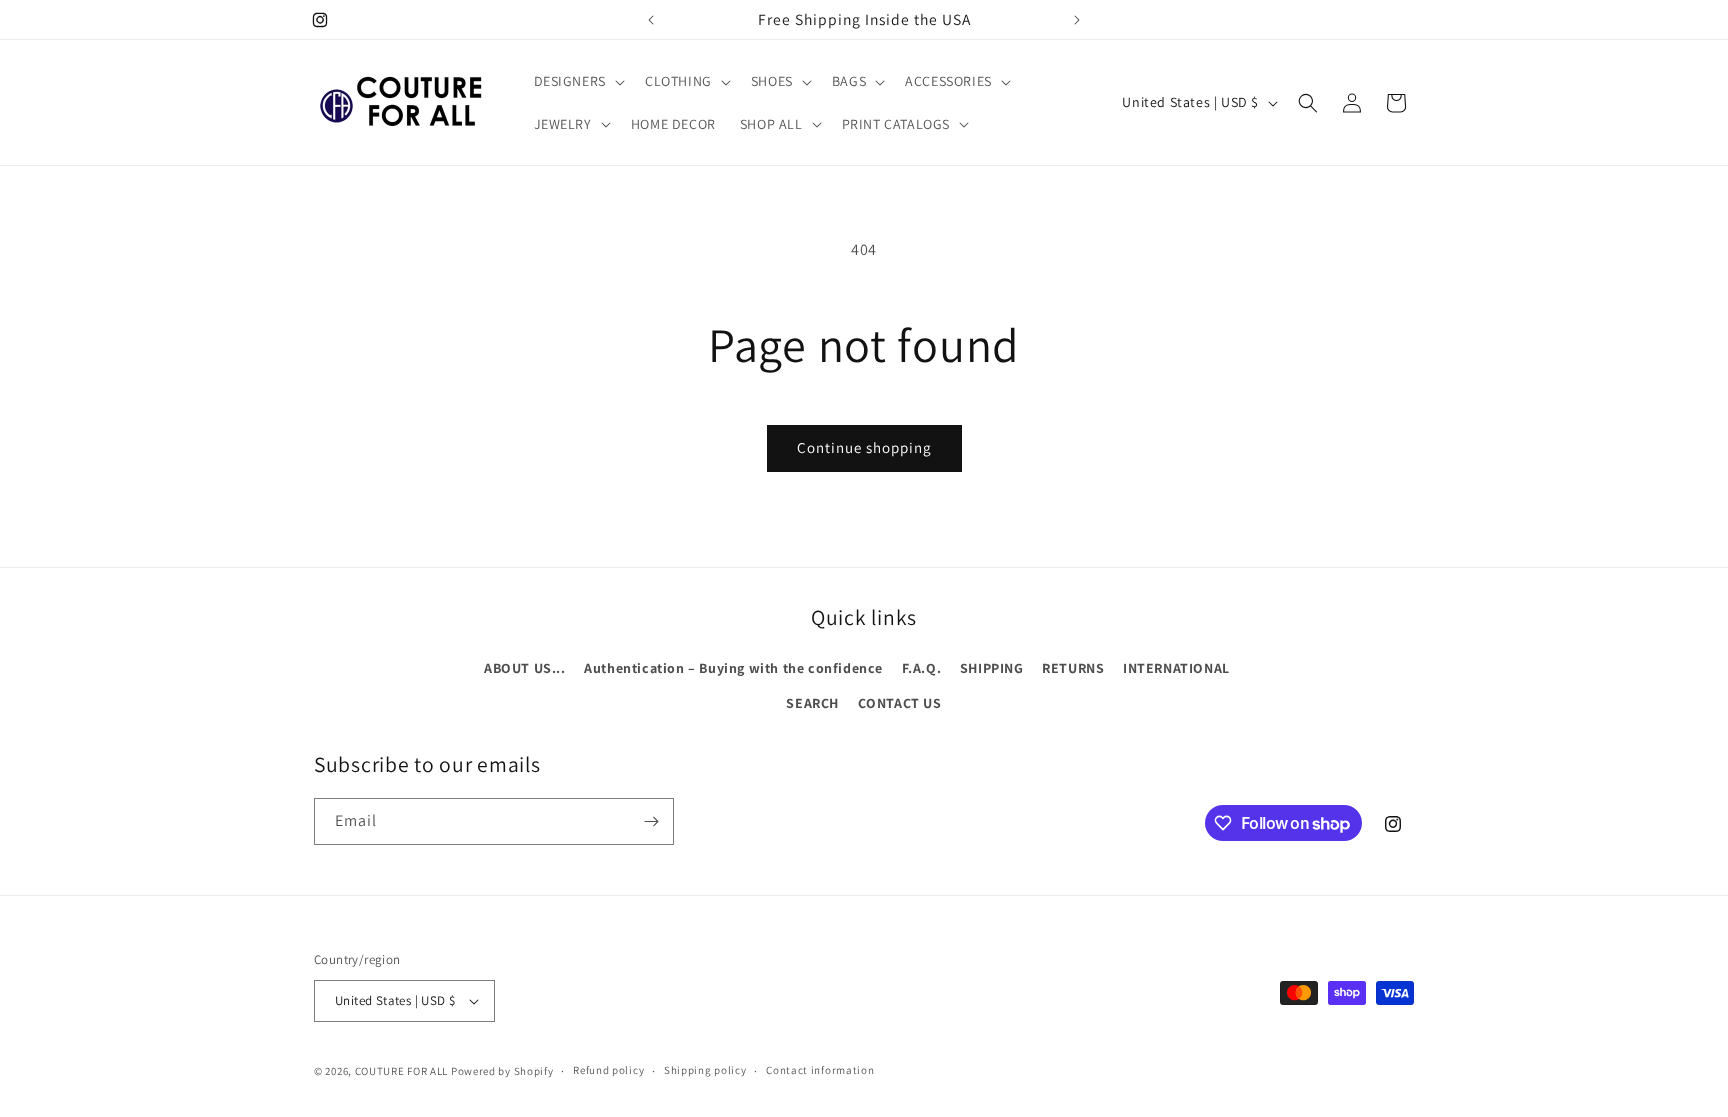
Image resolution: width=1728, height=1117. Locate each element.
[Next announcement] (1077, 20)
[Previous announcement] (651, 20)
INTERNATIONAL (1176, 668)
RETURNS (1073, 668)
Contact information (820, 1070)
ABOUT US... (525, 668)
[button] (577, 81)
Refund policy (608, 1070)
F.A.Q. (922, 668)
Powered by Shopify (502, 1071)
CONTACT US (900, 703)
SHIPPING (992, 668)
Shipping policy (705, 1070)
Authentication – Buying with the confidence (733, 668)
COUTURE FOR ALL (402, 1071)
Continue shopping (864, 447)
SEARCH (812, 703)
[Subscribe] (651, 821)
